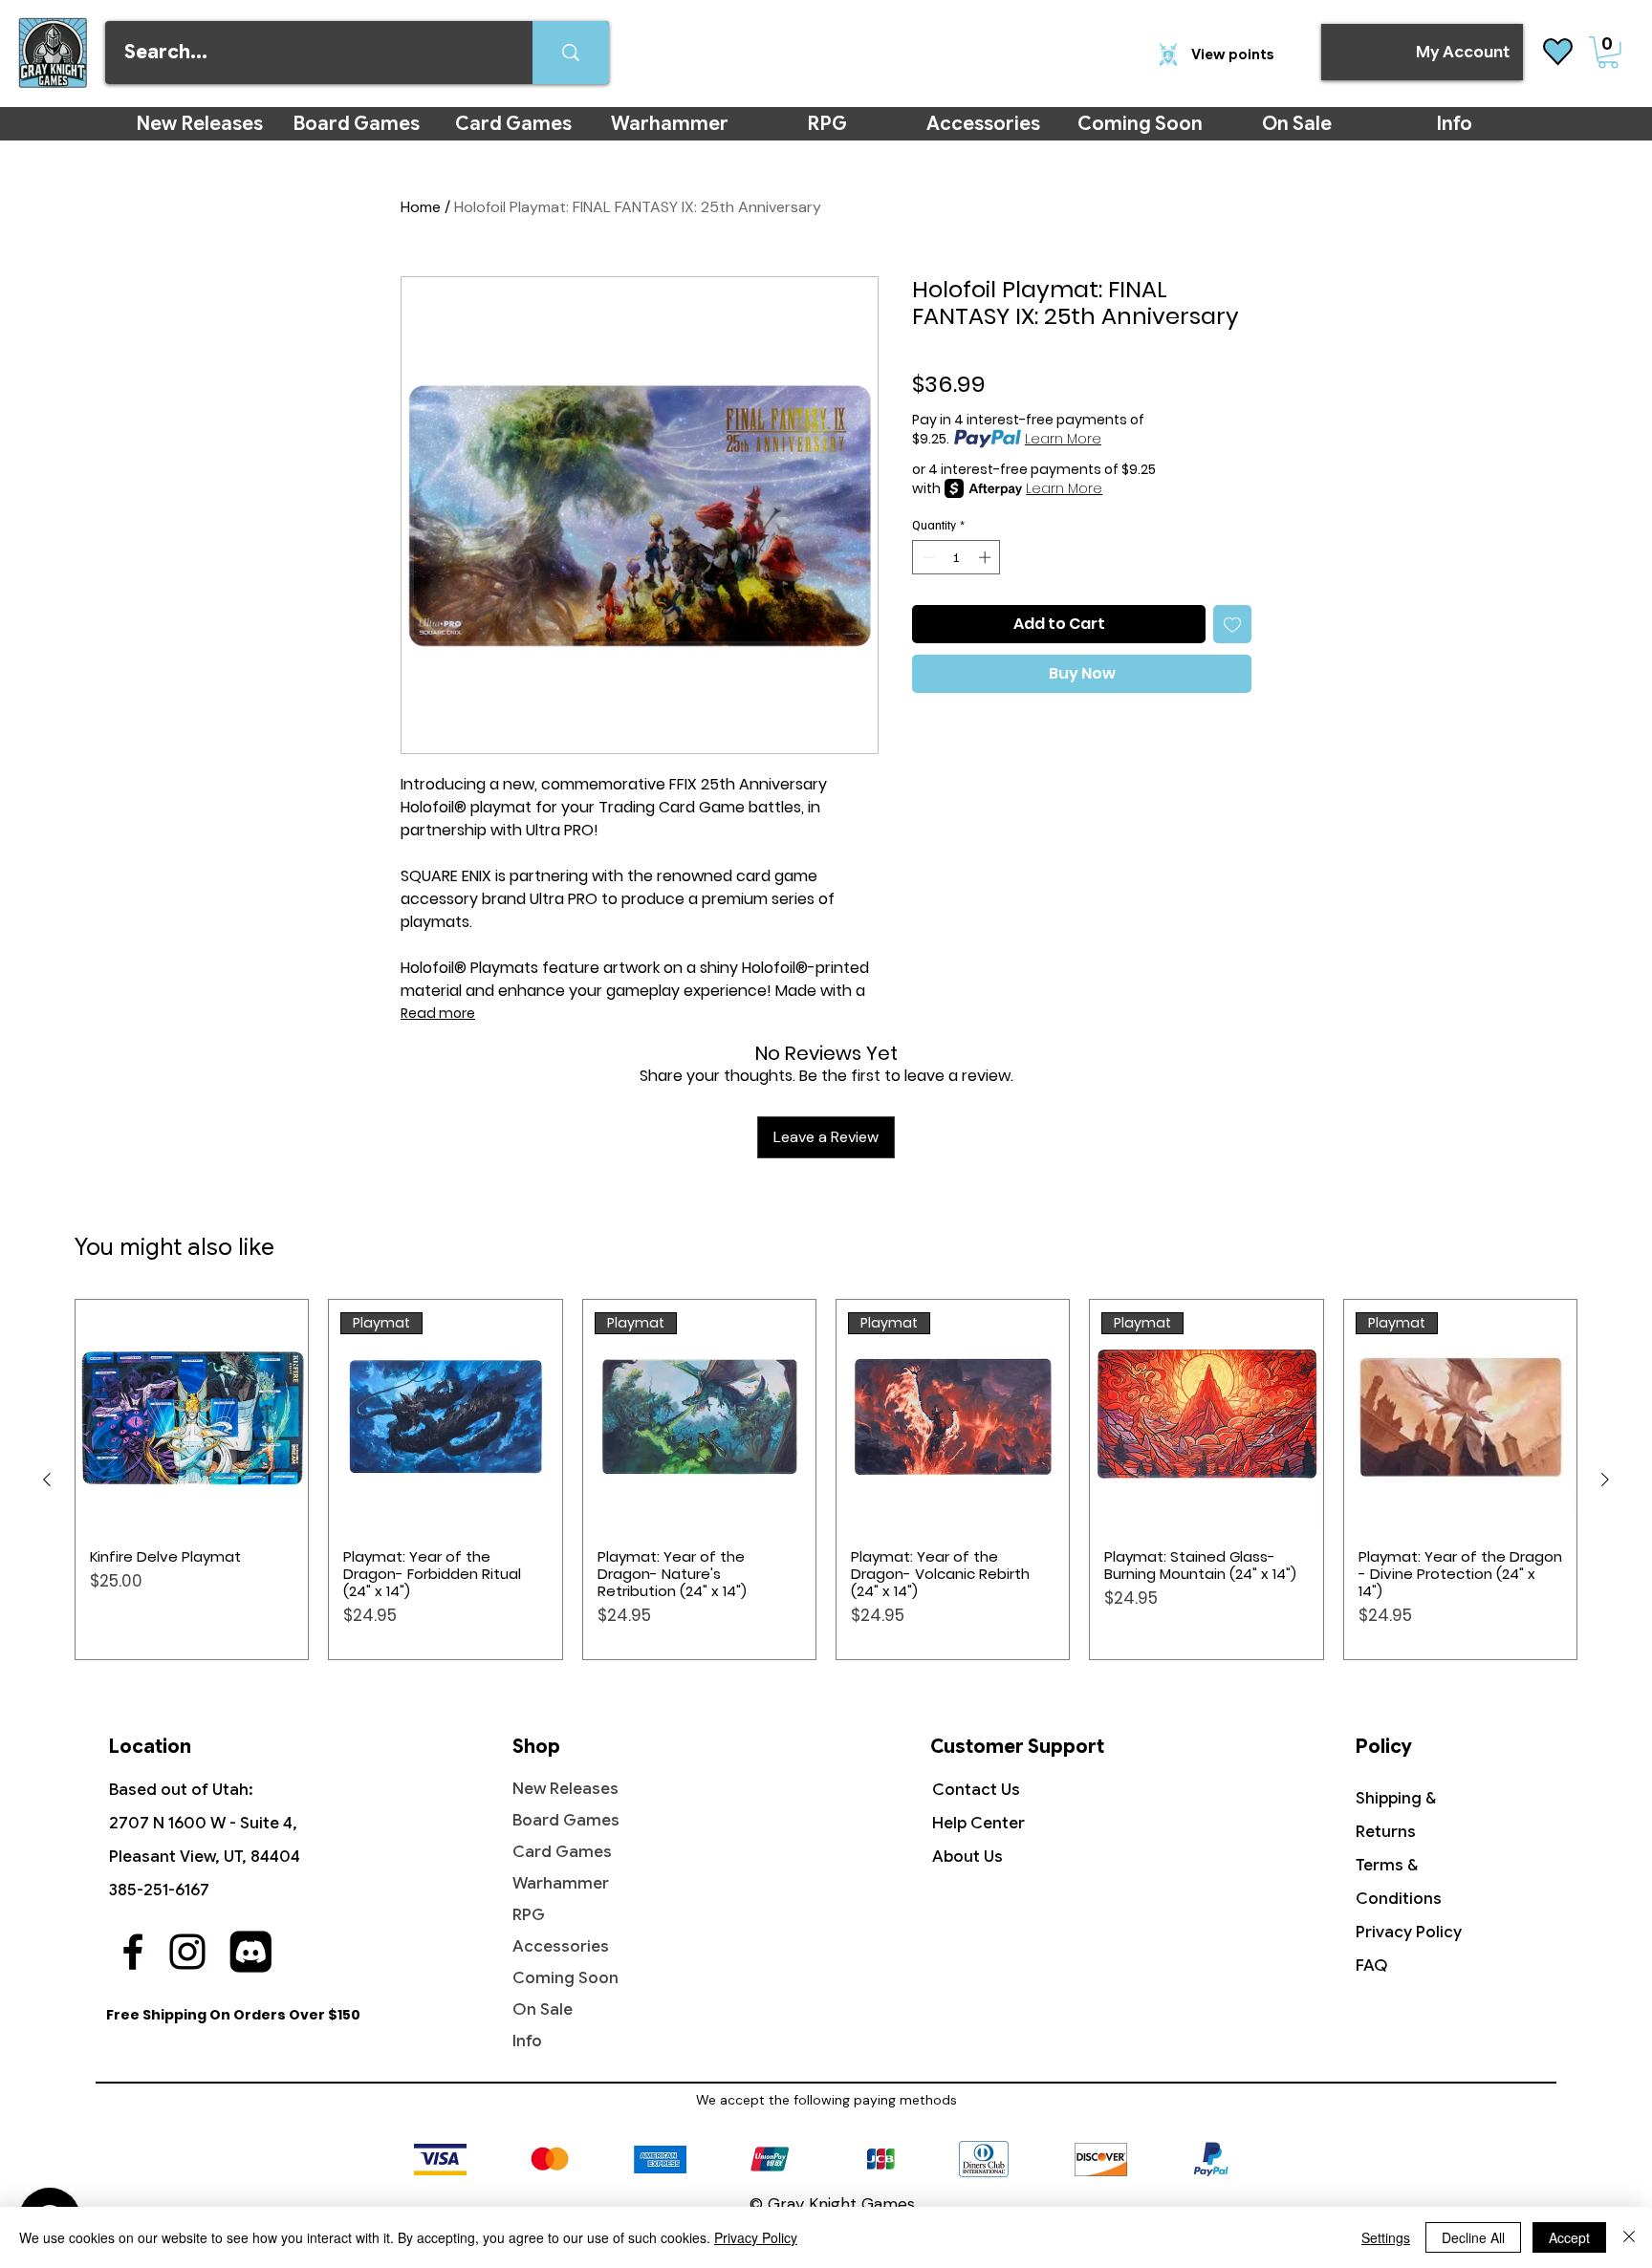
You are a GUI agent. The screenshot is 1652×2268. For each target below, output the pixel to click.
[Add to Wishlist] (1232, 624)
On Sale (543, 2009)
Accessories (561, 1946)
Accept (1569, 2237)
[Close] (1629, 2237)
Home (421, 207)
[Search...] (571, 53)
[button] (1608, 53)
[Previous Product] (47, 1480)
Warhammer (561, 1883)
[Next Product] (1605, 1480)
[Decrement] (926, 557)
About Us (967, 1857)
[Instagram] (187, 1952)
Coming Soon (565, 1978)
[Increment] (987, 557)
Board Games (566, 1820)
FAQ (1372, 1966)
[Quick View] (192, 1416)
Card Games (562, 1852)
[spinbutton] (956, 557)
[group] (826, 1480)
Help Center (978, 1823)
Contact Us (976, 1790)
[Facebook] (133, 1952)
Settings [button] (1386, 2237)
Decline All (1473, 2237)
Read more (438, 1013)
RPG (529, 1915)
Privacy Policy (1409, 1932)
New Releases (565, 1789)
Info (527, 2041)
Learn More (1063, 439)
